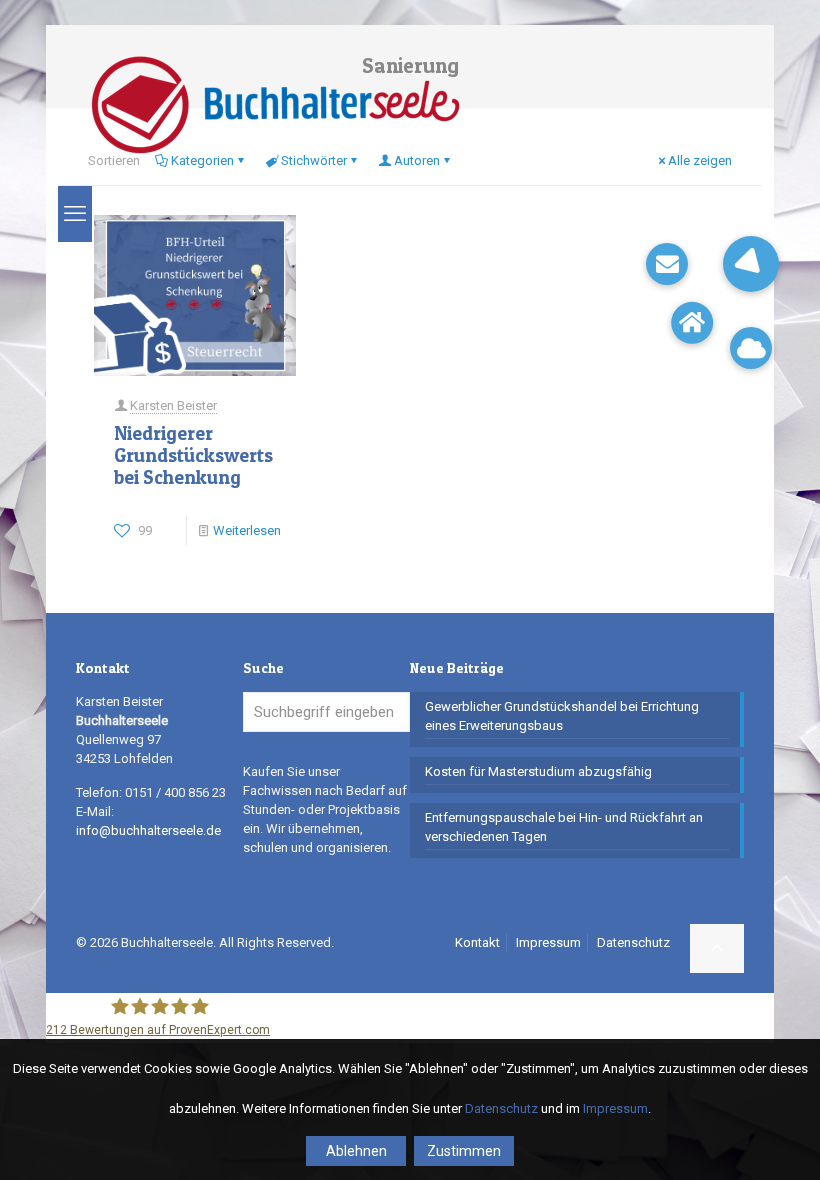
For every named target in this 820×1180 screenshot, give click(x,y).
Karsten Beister (173, 405)
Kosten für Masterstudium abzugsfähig (538, 771)
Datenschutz (633, 942)
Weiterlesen (247, 530)
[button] (751, 264)
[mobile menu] (75, 214)
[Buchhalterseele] (274, 105)
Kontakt (477, 942)
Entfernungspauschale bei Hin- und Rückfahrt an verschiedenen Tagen (564, 827)
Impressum (548, 942)
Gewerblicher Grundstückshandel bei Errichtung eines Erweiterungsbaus (562, 716)
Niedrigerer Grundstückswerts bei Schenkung (193, 455)
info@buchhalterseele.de (148, 830)
